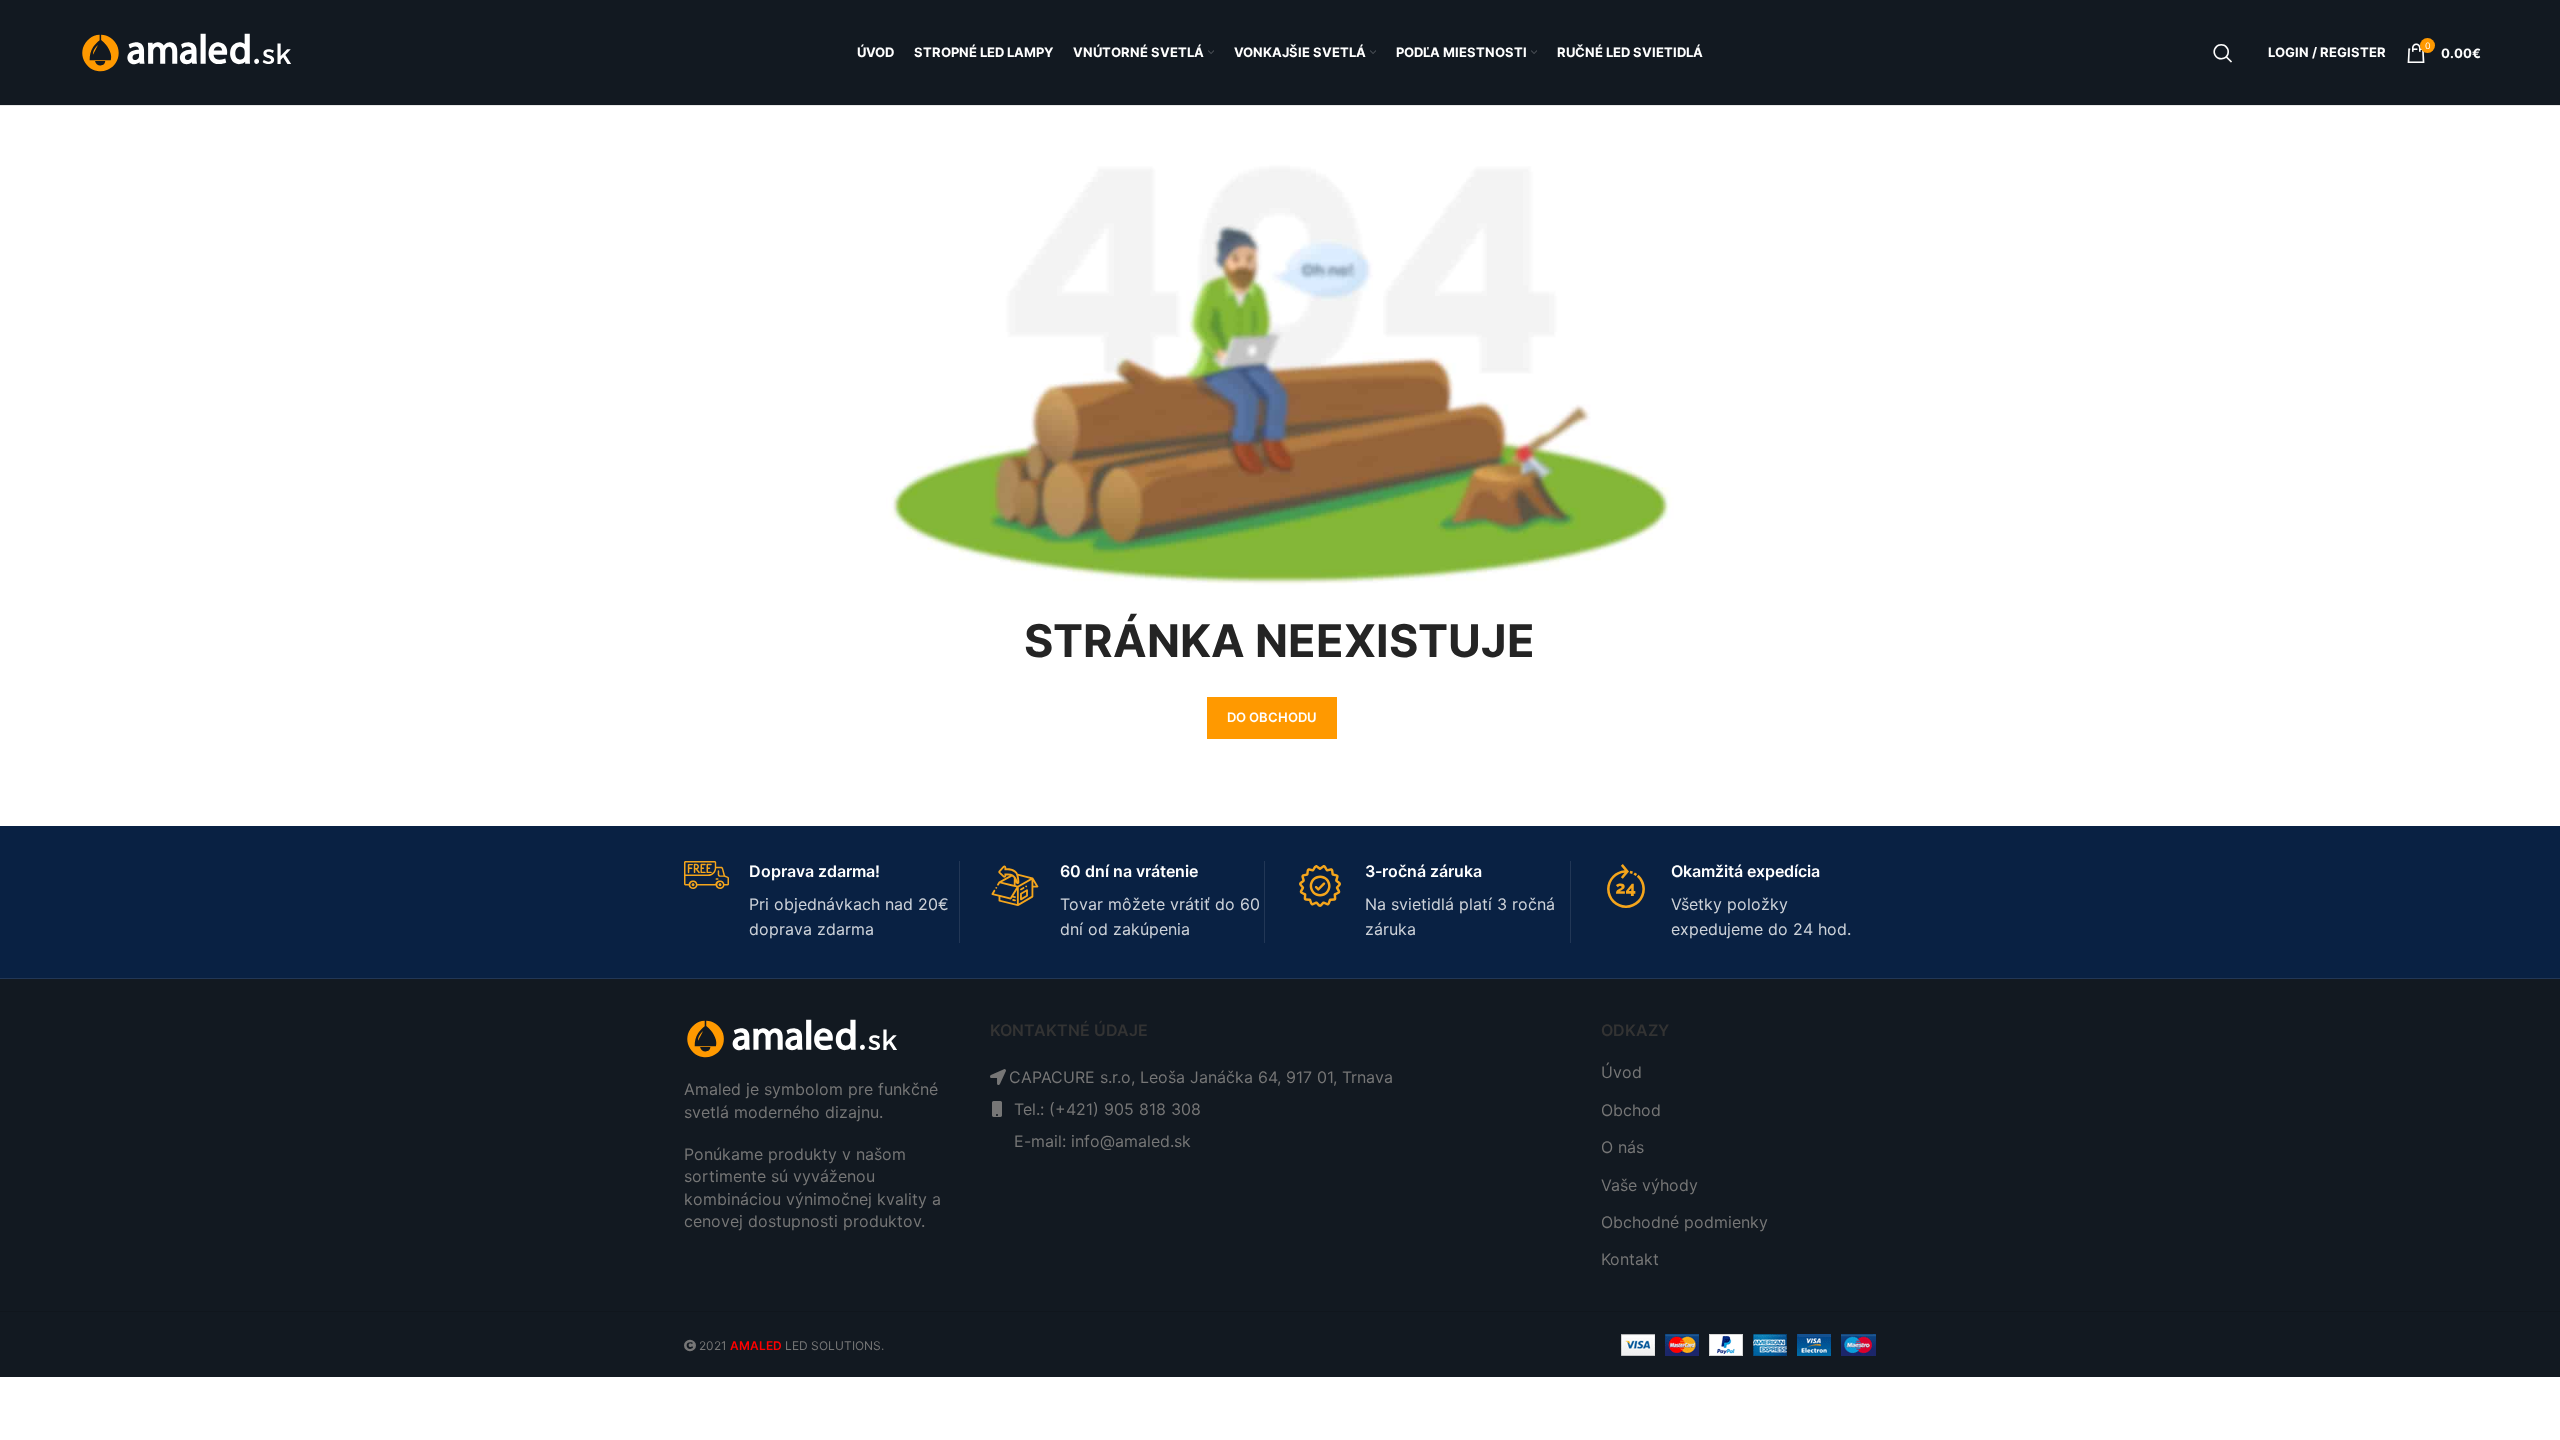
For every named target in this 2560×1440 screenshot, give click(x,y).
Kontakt (1630, 1259)
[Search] (2223, 53)
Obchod (1631, 1110)
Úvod (1621, 1072)
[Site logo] (188, 51)
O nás (1622, 1147)
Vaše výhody (1649, 1185)
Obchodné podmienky (1684, 1222)
